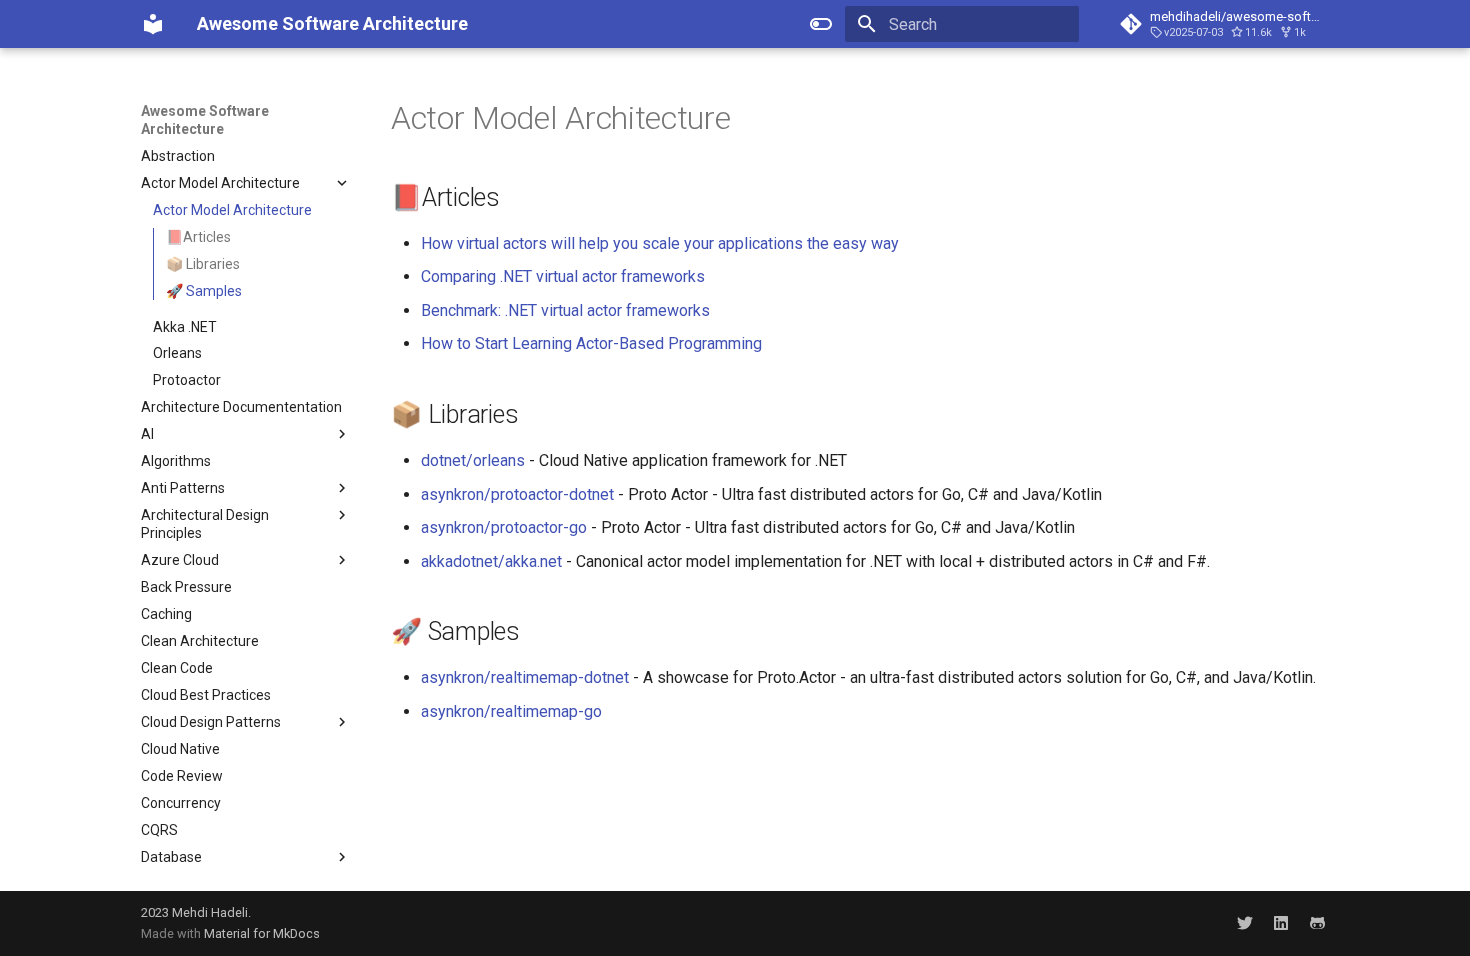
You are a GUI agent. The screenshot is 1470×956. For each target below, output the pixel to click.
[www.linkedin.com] (1281, 923)
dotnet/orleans (473, 460)
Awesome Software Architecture (205, 120)
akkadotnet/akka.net (491, 561)
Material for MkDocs (262, 933)
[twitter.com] (1245, 923)
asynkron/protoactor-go (504, 527)
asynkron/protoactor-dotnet (517, 494)
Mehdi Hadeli (210, 912)
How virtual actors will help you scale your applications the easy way (660, 243)
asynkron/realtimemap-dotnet (525, 677)
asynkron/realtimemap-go (511, 711)
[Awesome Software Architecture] (153, 24)
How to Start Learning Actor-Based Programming (591, 343)
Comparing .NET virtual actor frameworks (563, 276)
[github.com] (1317, 923)
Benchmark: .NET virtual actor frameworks (565, 310)
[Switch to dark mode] (821, 24)
